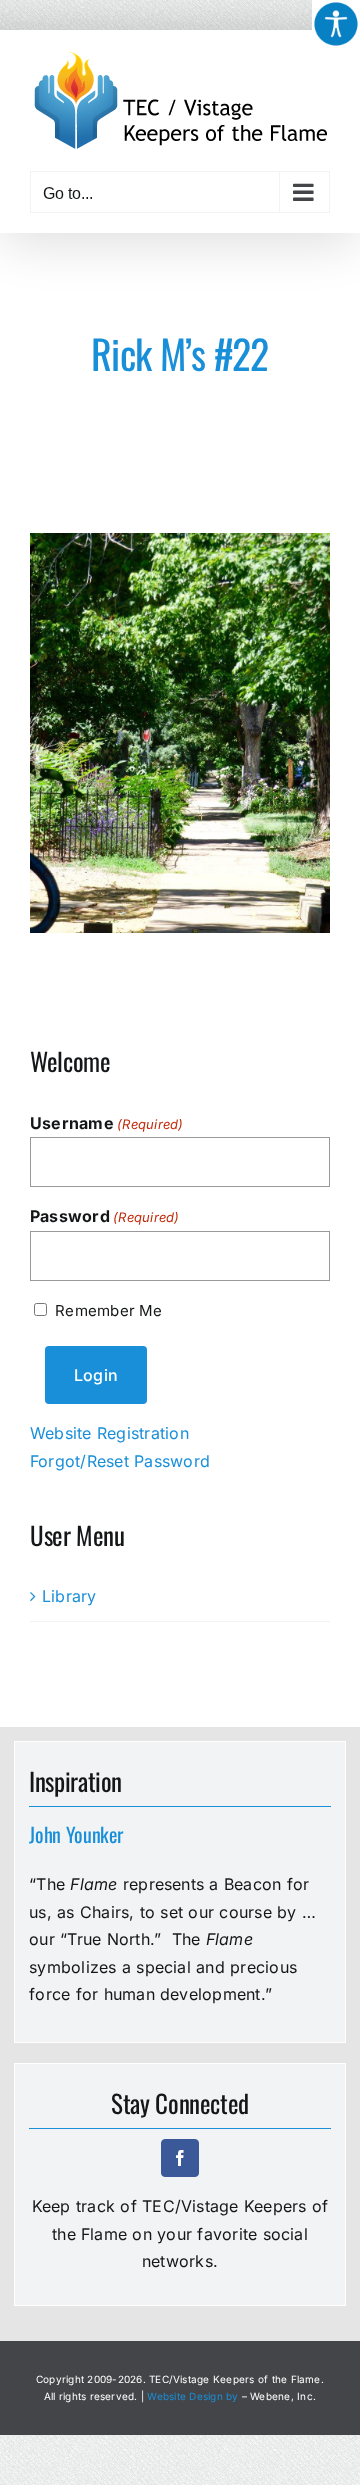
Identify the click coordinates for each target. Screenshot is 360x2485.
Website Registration (109, 1433)
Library (69, 1596)
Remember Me (108, 1310)
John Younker (75, 1834)
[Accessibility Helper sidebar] (336, 24)
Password (105, 1216)
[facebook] (180, 2158)
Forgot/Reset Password (120, 1461)
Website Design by (192, 2396)
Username (107, 1123)
